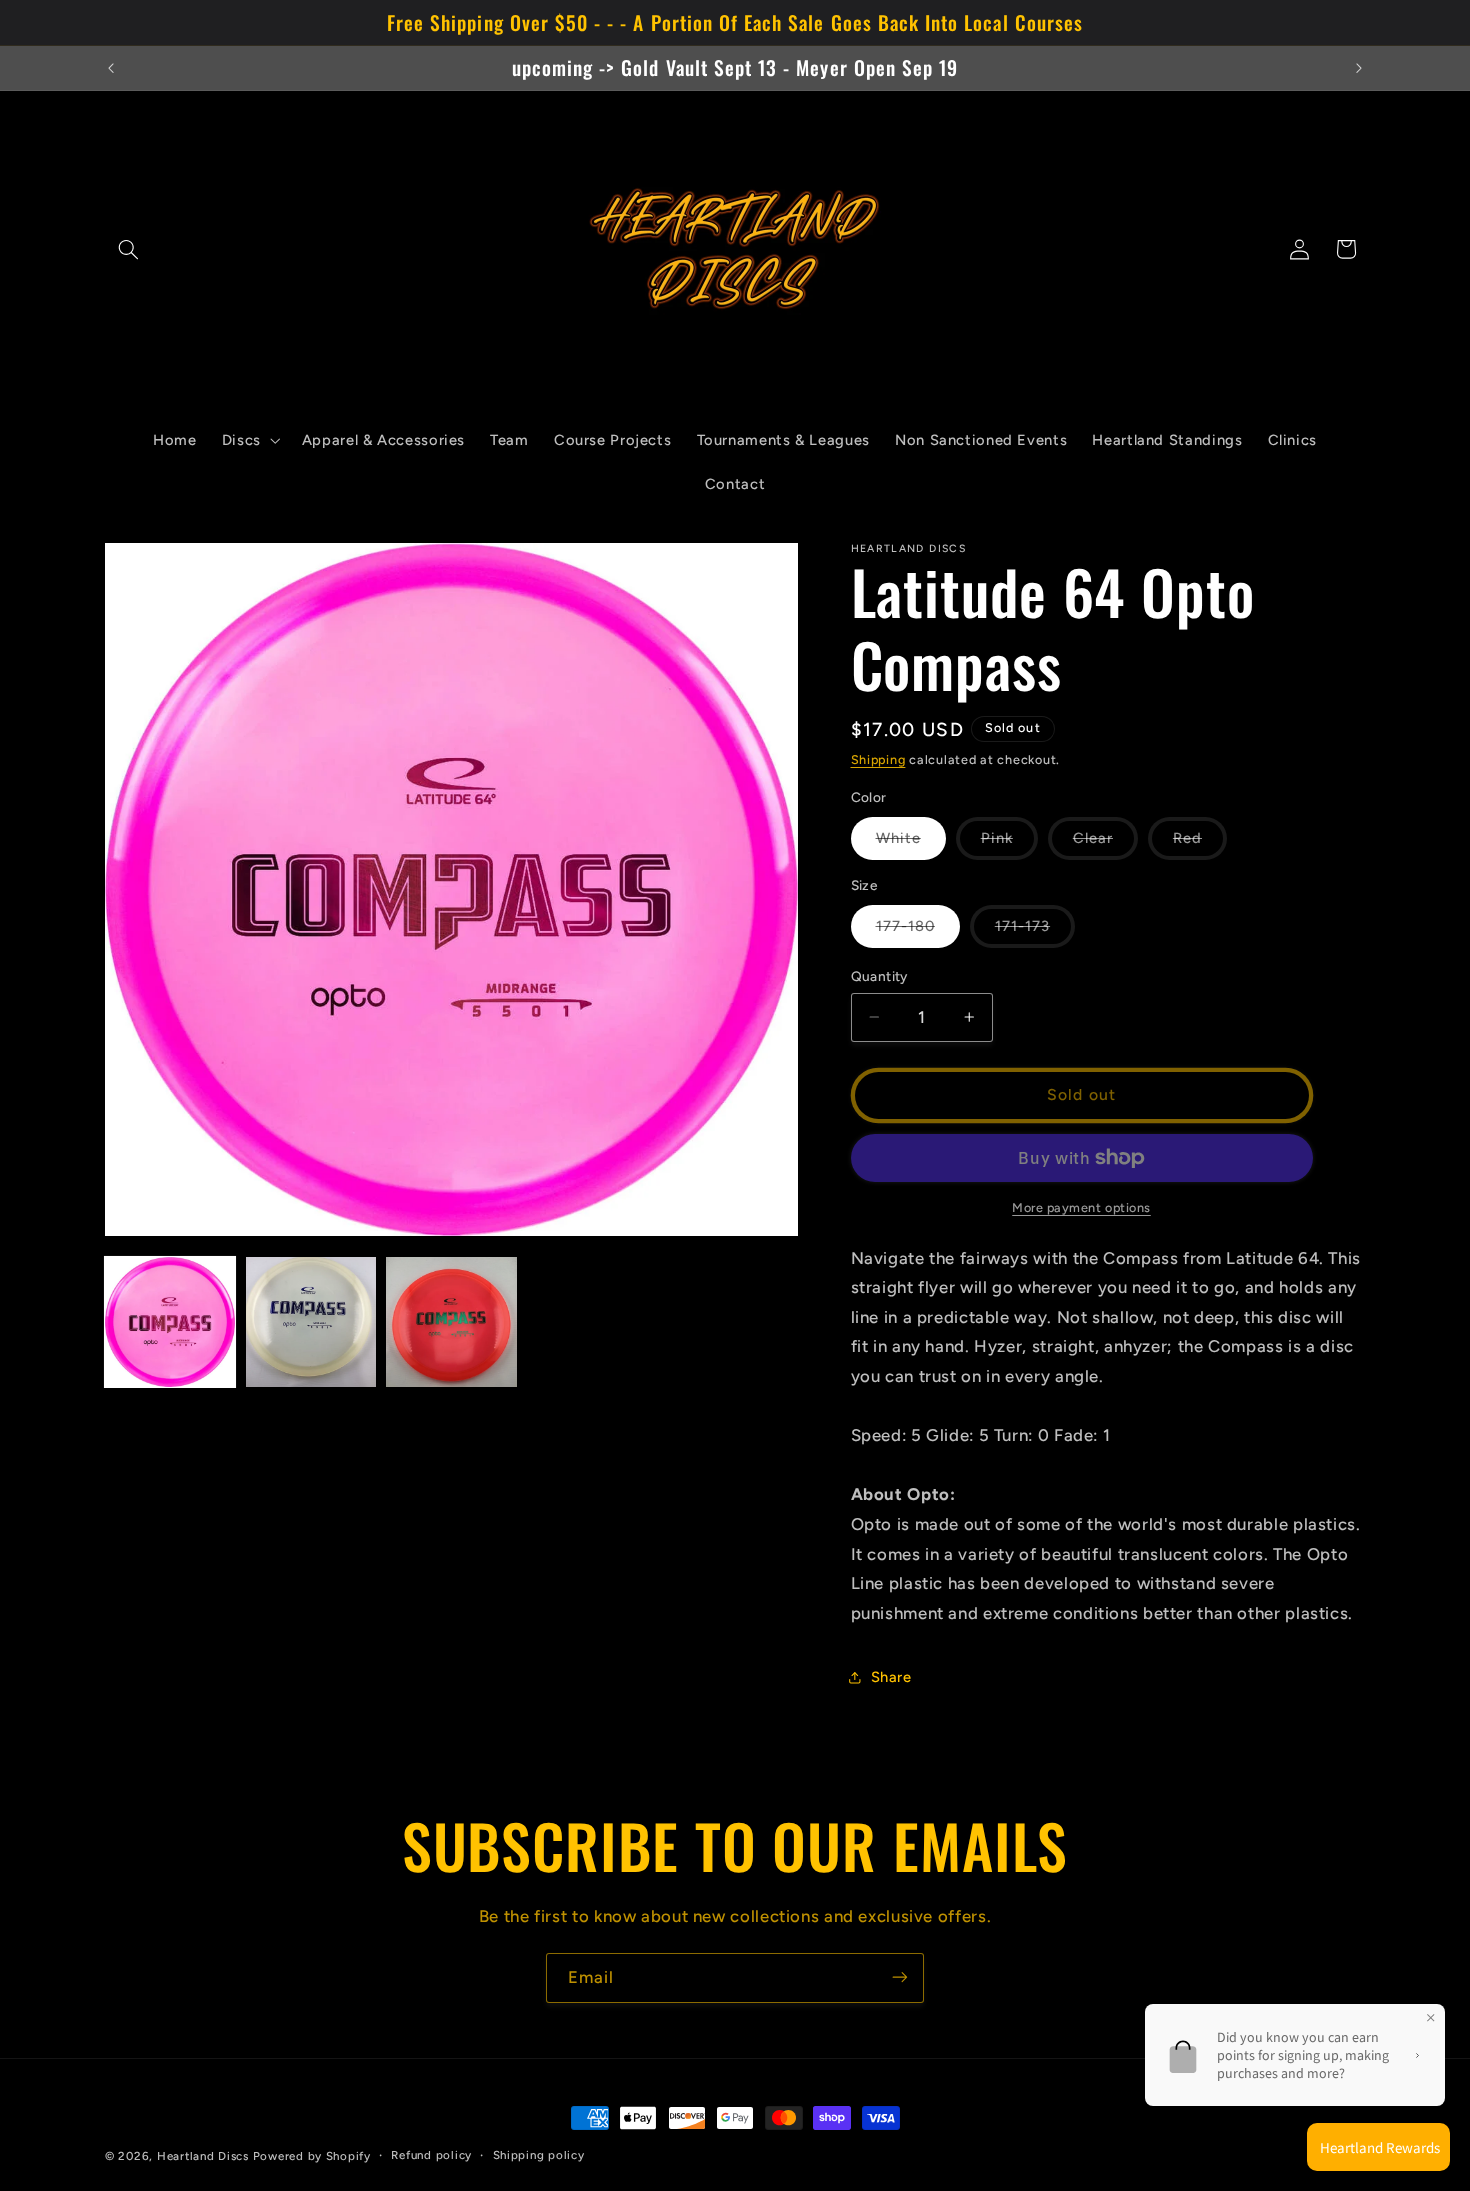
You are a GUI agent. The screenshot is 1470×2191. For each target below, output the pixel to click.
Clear (1105, 844)
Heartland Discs (203, 2156)
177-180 (918, 932)
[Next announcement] (1359, 68)
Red (1200, 844)
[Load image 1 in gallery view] (170, 1322)
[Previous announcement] (111, 68)
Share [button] (891, 1677)
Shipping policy (539, 2156)
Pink (1009, 844)
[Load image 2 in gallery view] (311, 1322)
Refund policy (431, 2156)
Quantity (879, 976)
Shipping (878, 759)
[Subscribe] (900, 1977)
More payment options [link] (1081, 1207)
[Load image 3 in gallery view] (451, 1322)
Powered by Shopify (312, 2156)
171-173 (1035, 932)
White (911, 844)
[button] (128, 249)
